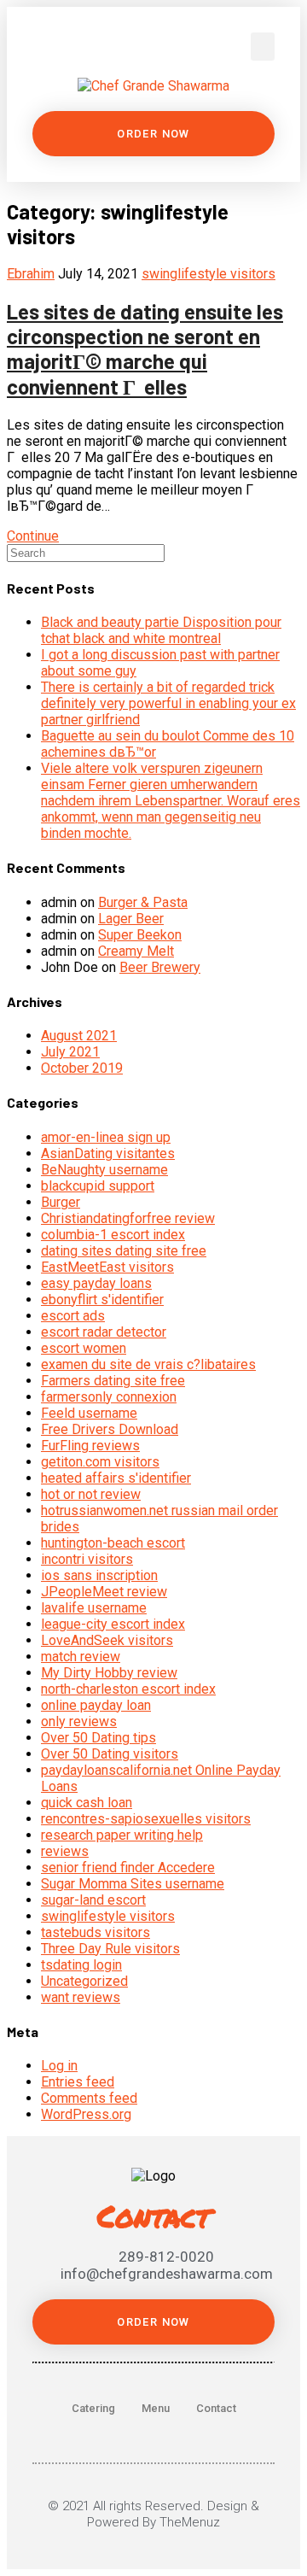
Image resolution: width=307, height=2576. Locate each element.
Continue (33, 536)
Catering (93, 2408)
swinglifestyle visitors (209, 274)
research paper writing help (122, 1835)
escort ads (73, 1316)
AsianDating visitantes (108, 1153)
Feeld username (89, 1413)
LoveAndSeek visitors (107, 1640)
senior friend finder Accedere (128, 1868)
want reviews (81, 1997)
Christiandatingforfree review (128, 1218)
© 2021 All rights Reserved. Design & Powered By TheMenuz (153, 2514)
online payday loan (96, 1705)
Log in (59, 2066)
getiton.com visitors (100, 1462)
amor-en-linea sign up (106, 1137)
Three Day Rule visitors (110, 1949)
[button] (263, 47)
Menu (156, 2408)
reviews (65, 1851)
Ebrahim (31, 274)
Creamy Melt (136, 951)
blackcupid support (98, 1186)
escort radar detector (104, 1332)
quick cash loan (87, 1803)
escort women (84, 1348)
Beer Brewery (160, 967)
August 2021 (79, 1036)
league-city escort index (113, 1624)
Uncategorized (84, 1981)
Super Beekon (140, 935)
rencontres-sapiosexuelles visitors (146, 1819)
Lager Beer (131, 919)
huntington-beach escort (113, 1543)
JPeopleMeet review (104, 1592)
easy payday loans (96, 1283)
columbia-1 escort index (113, 1235)
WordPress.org (86, 2114)
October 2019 (82, 1068)
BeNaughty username (104, 1170)
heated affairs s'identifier (116, 1478)
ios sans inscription (99, 1575)
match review (81, 1657)
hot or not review (91, 1494)
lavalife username (94, 1608)
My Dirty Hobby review (109, 1673)
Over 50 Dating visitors (110, 1754)
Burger (61, 1202)
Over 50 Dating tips (98, 1738)
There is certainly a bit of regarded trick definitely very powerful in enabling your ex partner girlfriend (168, 703)
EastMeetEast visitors (107, 1267)
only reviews (79, 1721)
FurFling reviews (90, 1446)
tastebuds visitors (96, 1932)
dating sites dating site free (124, 1251)
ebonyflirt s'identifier (102, 1300)
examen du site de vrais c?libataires (148, 1364)
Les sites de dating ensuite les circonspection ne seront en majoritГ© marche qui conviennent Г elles (145, 349)
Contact (216, 2408)
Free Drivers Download (110, 1429)
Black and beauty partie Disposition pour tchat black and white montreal (161, 630)
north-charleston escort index (128, 1689)
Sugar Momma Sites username (133, 1884)
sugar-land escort (93, 1900)
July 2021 (70, 1052)
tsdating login (81, 1965)
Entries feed (78, 2082)
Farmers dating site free (113, 1381)
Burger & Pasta (143, 902)
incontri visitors (87, 1559)
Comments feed (89, 2098)
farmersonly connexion (109, 1397)
